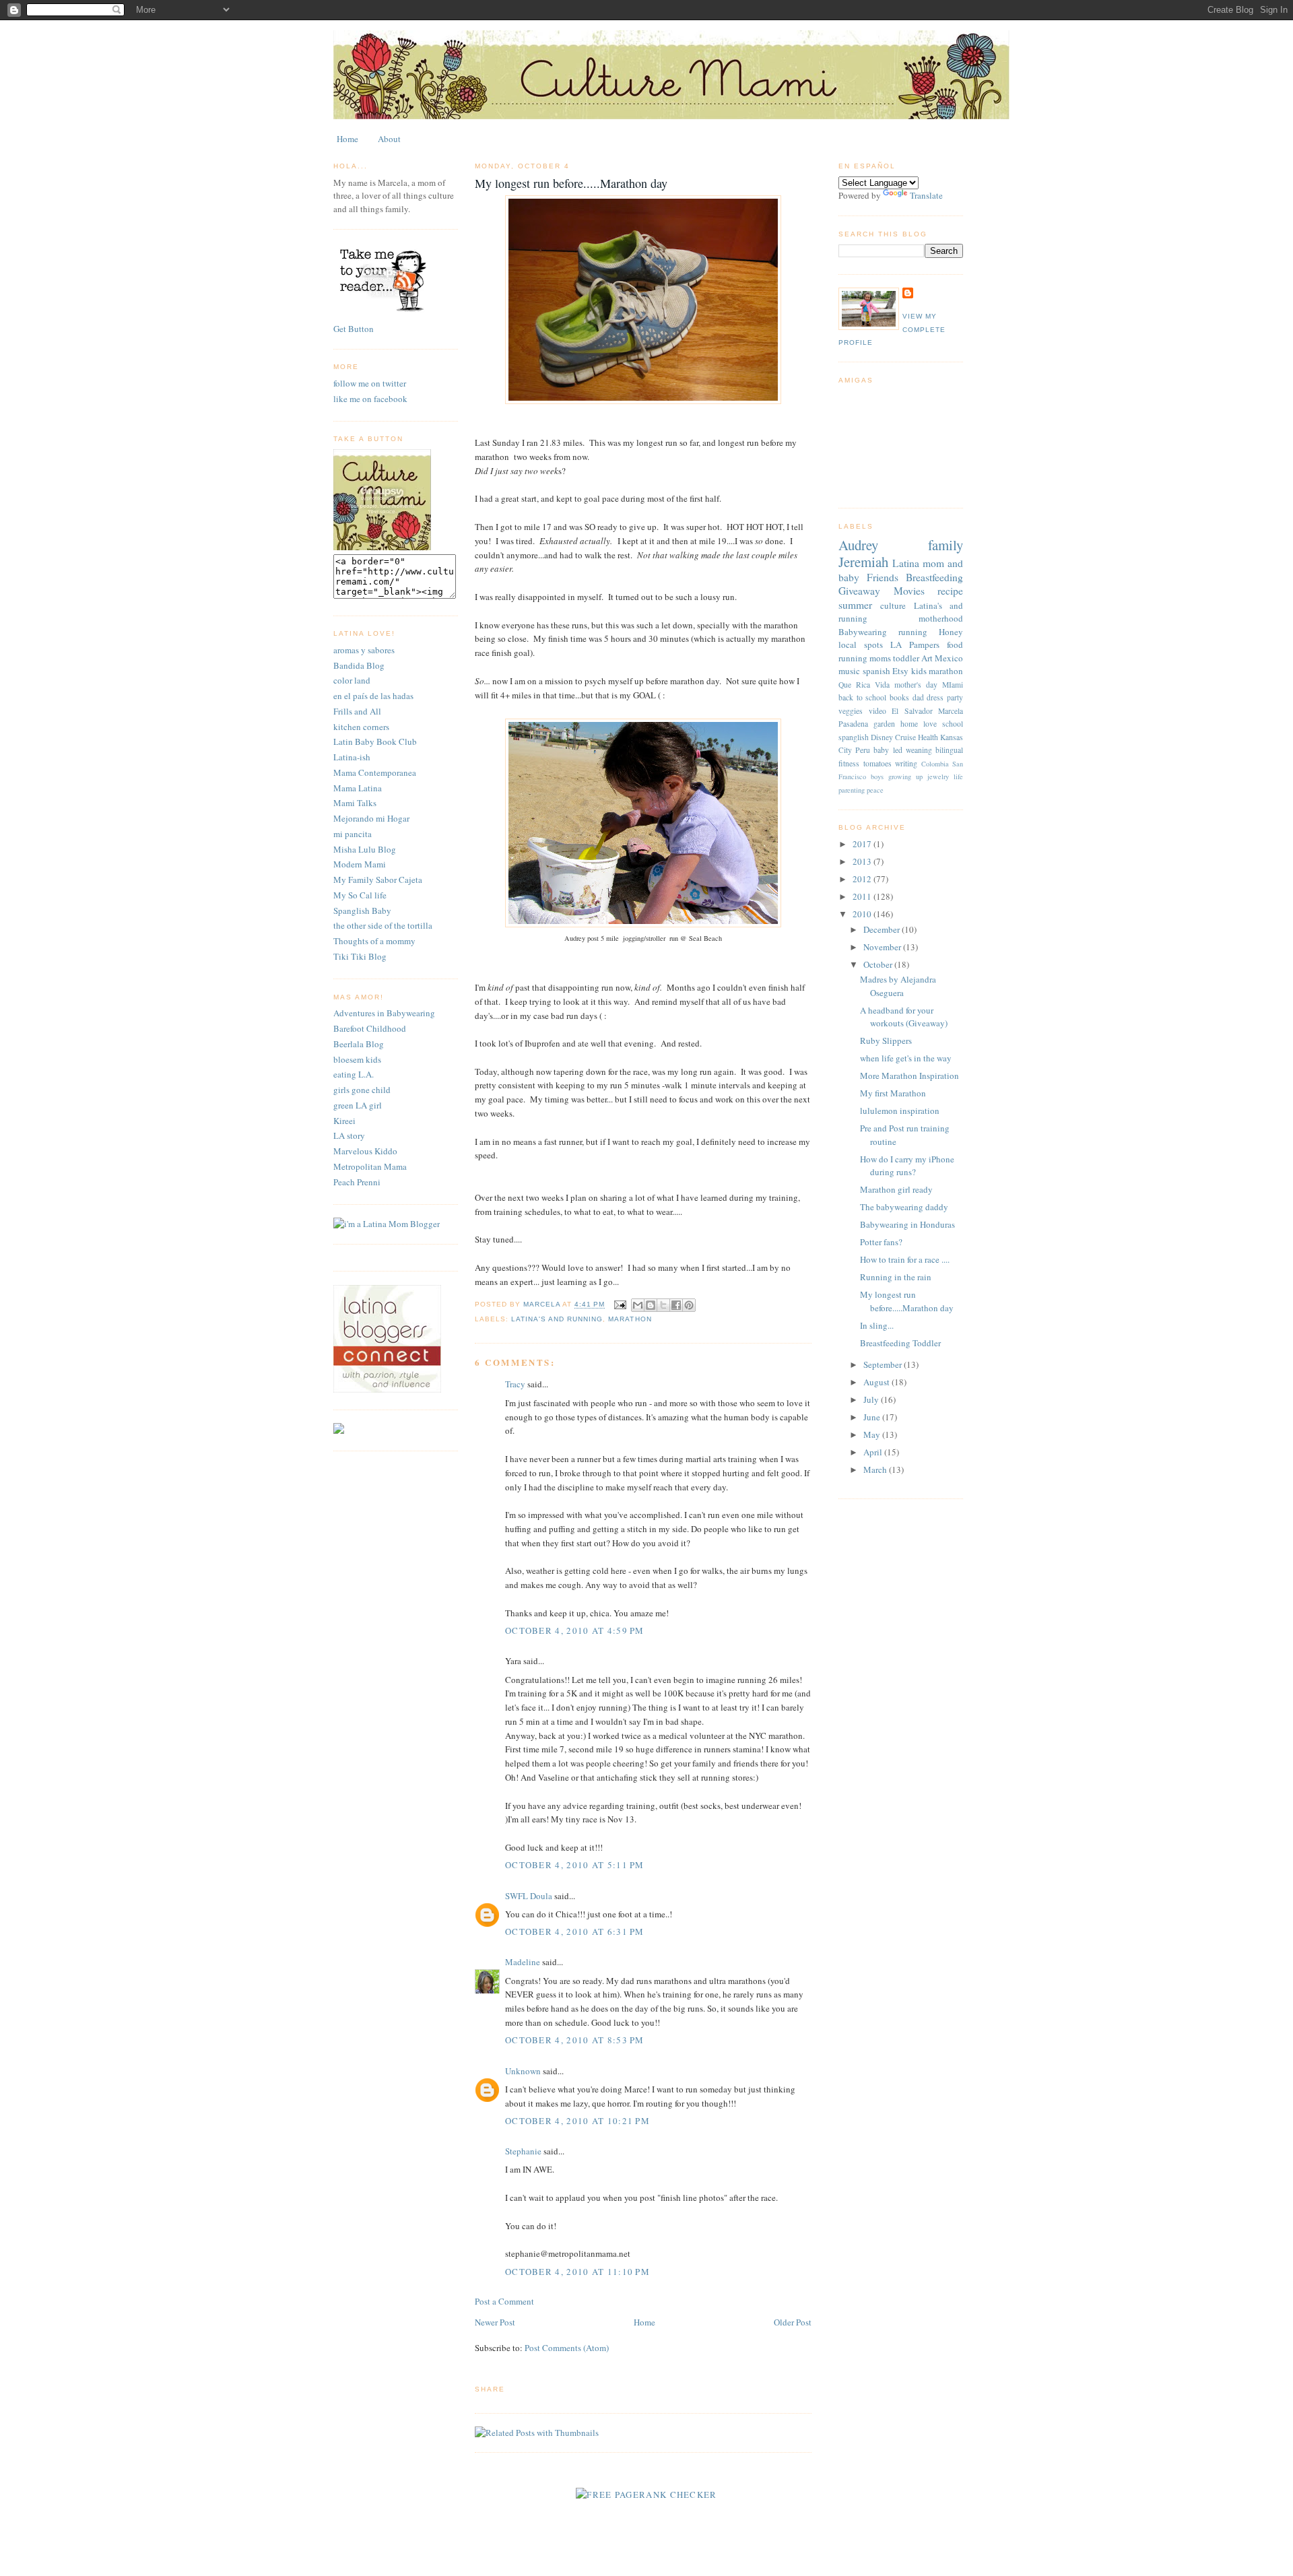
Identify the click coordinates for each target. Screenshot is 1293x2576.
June (873, 1417)
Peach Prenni (357, 1182)
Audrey (858, 545)
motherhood (941, 618)
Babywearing (863, 632)
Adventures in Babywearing (384, 1013)
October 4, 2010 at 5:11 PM (575, 1865)
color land (352, 680)
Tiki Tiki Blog (360, 956)
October (879, 964)
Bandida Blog (359, 665)
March (876, 1469)
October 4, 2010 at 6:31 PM (575, 1931)
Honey (951, 632)
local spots (861, 645)
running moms (865, 658)
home (909, 724)
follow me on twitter (370, 383)
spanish (876, 671)
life (958, 777)
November (883, 947)
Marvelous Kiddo (365, 1151)
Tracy (515, 1384)
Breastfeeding (934, 577)
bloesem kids (357, 1059)
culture (893, 605)
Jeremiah (863, 562)
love (930, 724)
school (953, 724)
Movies (909, 591)
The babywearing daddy (904, 1207)
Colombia (935, 764)
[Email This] (638, 1305)
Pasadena (853, 724)
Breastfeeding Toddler (900, 1343)
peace (875, 790)
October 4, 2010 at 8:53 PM (575, 2040)
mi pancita (353, 834)
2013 (863, 861)
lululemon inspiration (900, 1111)
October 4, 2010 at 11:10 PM (577, 2272)
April (874, 1452)
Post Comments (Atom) (567, 2348)
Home (347, 139)
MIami (953, 685)
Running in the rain (896, 1277)
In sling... (877, 1325)
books (899, 697)
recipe (950, 591)
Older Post (793, 2322)
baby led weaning (902, 750)
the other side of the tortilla (383, 925)
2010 (863, 914)
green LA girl (358, 1105)
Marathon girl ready (896, 1189)
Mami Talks (355, 803)
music (849, 671)
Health (928, 737)
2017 (863, 844)
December (883, 929)
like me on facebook (370, 399)
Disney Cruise (893, 737)
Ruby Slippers (886, 1041)
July (872, 1399)
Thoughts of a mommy (374, 941)
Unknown (523, 2071)
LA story (349, 1135)
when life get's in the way (906, 1058)
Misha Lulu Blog (365, 849)
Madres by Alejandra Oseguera (898, 986)
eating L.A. (354, 1074)
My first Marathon (893, 1093)
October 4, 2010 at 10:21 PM (577, 2121)
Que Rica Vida (864, 685)
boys (877, 777)
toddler (906, 658)
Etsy (900, 671)
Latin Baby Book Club (375, 741)
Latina (906, 563)
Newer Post (495, 2322)
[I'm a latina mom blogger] (387, 1224)
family (946, 545)
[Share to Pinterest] (689, 1305)
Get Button (354, 329)
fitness (849, 763)
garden (884, 724)
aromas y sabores (364, 650)
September (884, 1364)
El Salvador (912, 711)
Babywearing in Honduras (907, 1224)
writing (906, 763)
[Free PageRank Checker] (646, 2495)
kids (919, 671)
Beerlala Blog (359, 1044)
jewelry (938, 777)
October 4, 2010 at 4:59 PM (575, 1630)
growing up (905, 777)
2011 (863, 896)
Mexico (949, 658)
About (389, 139)
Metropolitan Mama (370, 1166)
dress (935, 697)
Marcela (951, 711)
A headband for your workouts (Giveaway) (904, 1017)
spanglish (854, 737)
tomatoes (877, 763)
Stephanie (523, 2151)
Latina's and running (557, 1319)
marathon (630, 1319)
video (877, 711)
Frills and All (357, 711)
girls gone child (362, 1090)
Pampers (924, 645)
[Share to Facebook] (676, 1305)
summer (855, 605)
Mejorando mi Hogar (371, 818)
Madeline (523, 1962)
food (955, 645)
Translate (926, 195)
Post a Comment (504, 2301)
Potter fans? (881, 1242)
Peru (863, 750)
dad (918, 697)
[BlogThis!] (651, 1305)
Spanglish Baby (362, 911)
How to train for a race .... (905, 1259)
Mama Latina (358, 788)
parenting (852, 790)
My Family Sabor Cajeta (378, 880)
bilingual (949, 750)
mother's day (916, 685)
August (877, 1382)
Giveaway (859, 591)
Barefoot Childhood (370, 1028)
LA (896, 645)
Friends (883, 577)
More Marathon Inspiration (909, 1076)
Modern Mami (360, 864)
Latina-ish (352, 757)
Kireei (344, 1121)
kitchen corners (361, 727)
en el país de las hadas (373, 696)
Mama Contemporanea (375, 772)
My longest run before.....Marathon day (907, 1301)
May (873, 1434)
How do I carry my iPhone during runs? (907, 1166)
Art (927, 658)
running (913, 632)
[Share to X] (663, 1305)
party (955, 697)
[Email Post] (619, 1305)
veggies (851, 711)
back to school (862, 697)
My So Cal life (360, 895)
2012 (863, 879)
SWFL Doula (529, 1896)
